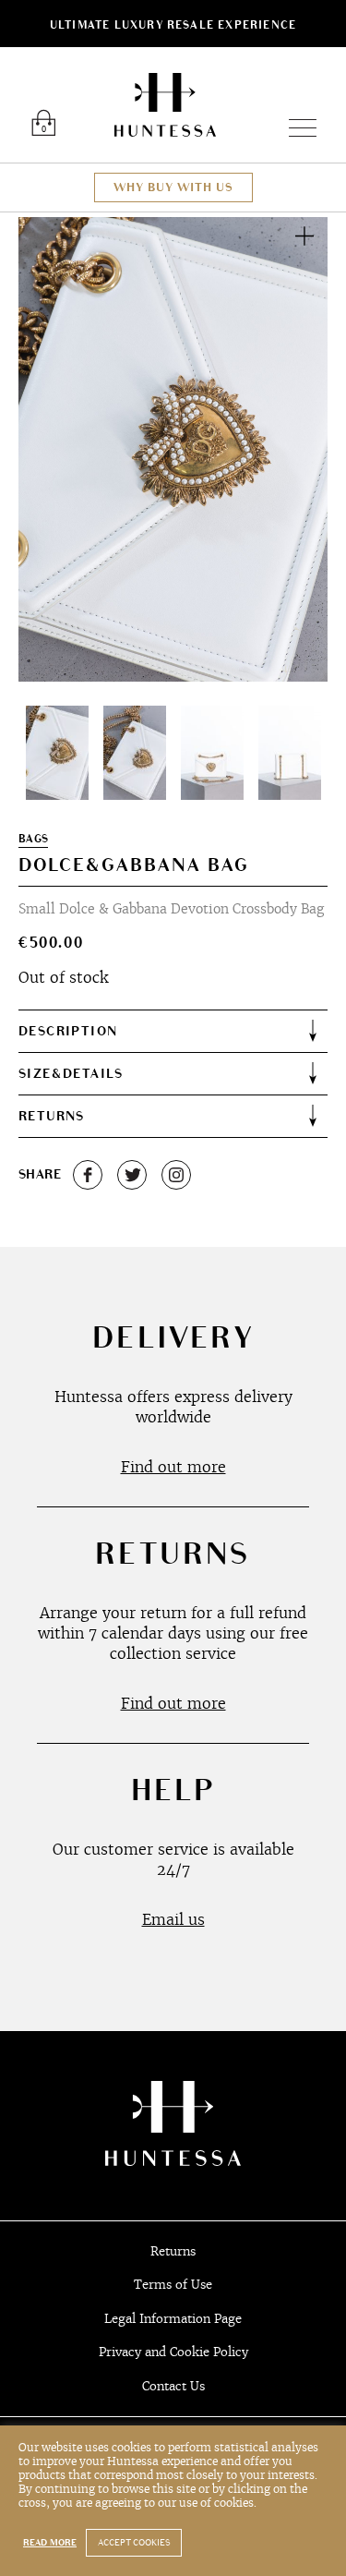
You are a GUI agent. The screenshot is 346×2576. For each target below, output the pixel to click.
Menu (295, 128)
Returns (173, 2251)
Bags (33, 839)
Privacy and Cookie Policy (173, 2352)
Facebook (88, 1175)
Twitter (132, 1175)
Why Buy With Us (173, 187)
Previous (54, 449)
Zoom (304, 236)
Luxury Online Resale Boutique (165, 105)
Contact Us (173, 2386)
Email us (173, 1919)
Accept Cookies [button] (134, 2543)
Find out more (173, 1467)
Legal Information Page (173, 2319)
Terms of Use (173, 2285)
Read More (50, 2543)
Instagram (176, 1175)
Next (292, 449)
